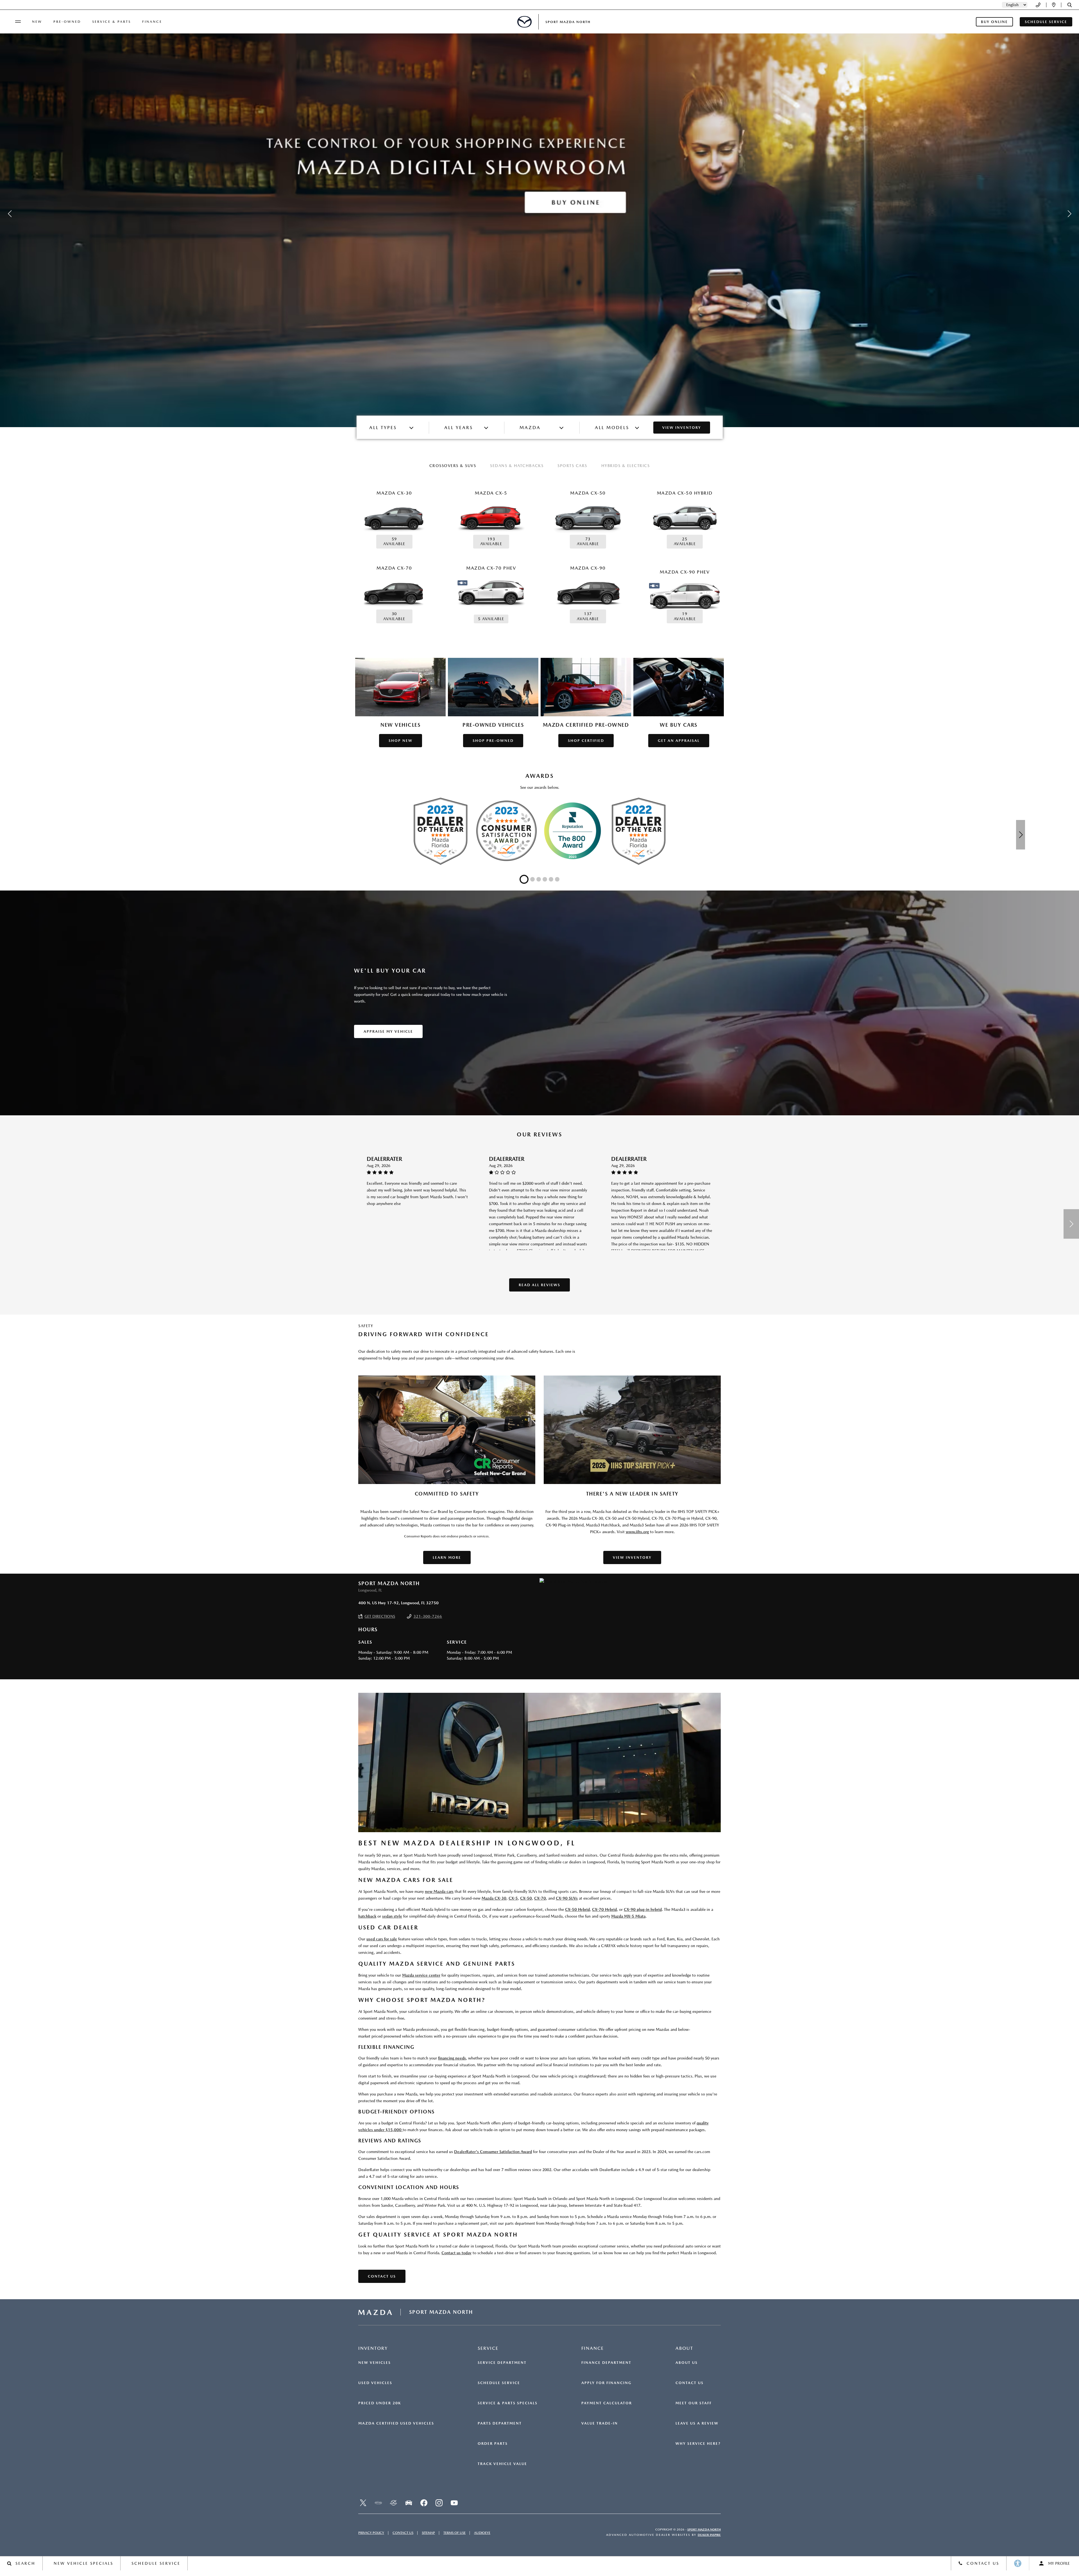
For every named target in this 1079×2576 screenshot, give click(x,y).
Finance (152, 22)
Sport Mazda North (704, 2529)
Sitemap (428, 2533)
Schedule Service (499, 2383)
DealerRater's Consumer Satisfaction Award (493, 2152)
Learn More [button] (447, 1557)
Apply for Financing (607, 2383)
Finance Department (606, 2363)
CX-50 (526, 1898)
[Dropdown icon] (1038, 5)
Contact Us (690, 2383)
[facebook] (424, 2503)
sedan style (392, 1916)
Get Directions (380, 1616)
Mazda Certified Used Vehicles (396, 2423)
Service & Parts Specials (508, 2403)
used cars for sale (382, 1939)
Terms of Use (455, 2533)
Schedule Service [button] (1046, 22)
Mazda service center (421, 1975)
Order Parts (493, 2444)
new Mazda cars (439, 1891)
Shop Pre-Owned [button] (493, 741)
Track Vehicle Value (502, 2464)
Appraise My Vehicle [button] (388, 1031)
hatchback (367, 1916)
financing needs (452, 2058)
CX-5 (513, 1898)
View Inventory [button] (632, 1557)
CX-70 (540, 1898)
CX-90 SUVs (567, 1898)
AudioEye (482, 2533)
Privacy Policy (371, 2533)
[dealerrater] (393, 2503)
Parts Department (500, 2423)
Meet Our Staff (694, 2403)
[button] (1070, 5)
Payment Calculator (607, 2403)
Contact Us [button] (382, 2276)
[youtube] (454, 2503)
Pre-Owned (67, 22)
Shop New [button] (401, 741)
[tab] (453, 466)
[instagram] (439, 2503)
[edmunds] (409, 2503)
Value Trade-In (600, 2423)
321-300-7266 (428, 1616)
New (37, 22)
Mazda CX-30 (494, 1898)
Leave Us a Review (697, 2423)
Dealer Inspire (709, 2535)
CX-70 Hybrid (604, 1909)
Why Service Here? (698, 2444)
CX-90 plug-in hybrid (643, 1909)
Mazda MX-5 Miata (628, 1916)
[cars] (378, 2503)
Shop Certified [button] (586, 741)
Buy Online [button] (994, 22)
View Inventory (682, 428)
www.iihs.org (637, 1532)
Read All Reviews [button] (539, 1285)
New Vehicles (375, 2363)
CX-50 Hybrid (577, 1909)
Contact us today (456, 2253)
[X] (363, 2503)
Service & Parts (112, 22)
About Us (687, 2363)
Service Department (502, 2363)
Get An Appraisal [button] (679, 741)
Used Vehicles (375, 2383)
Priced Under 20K (380, 2403)
